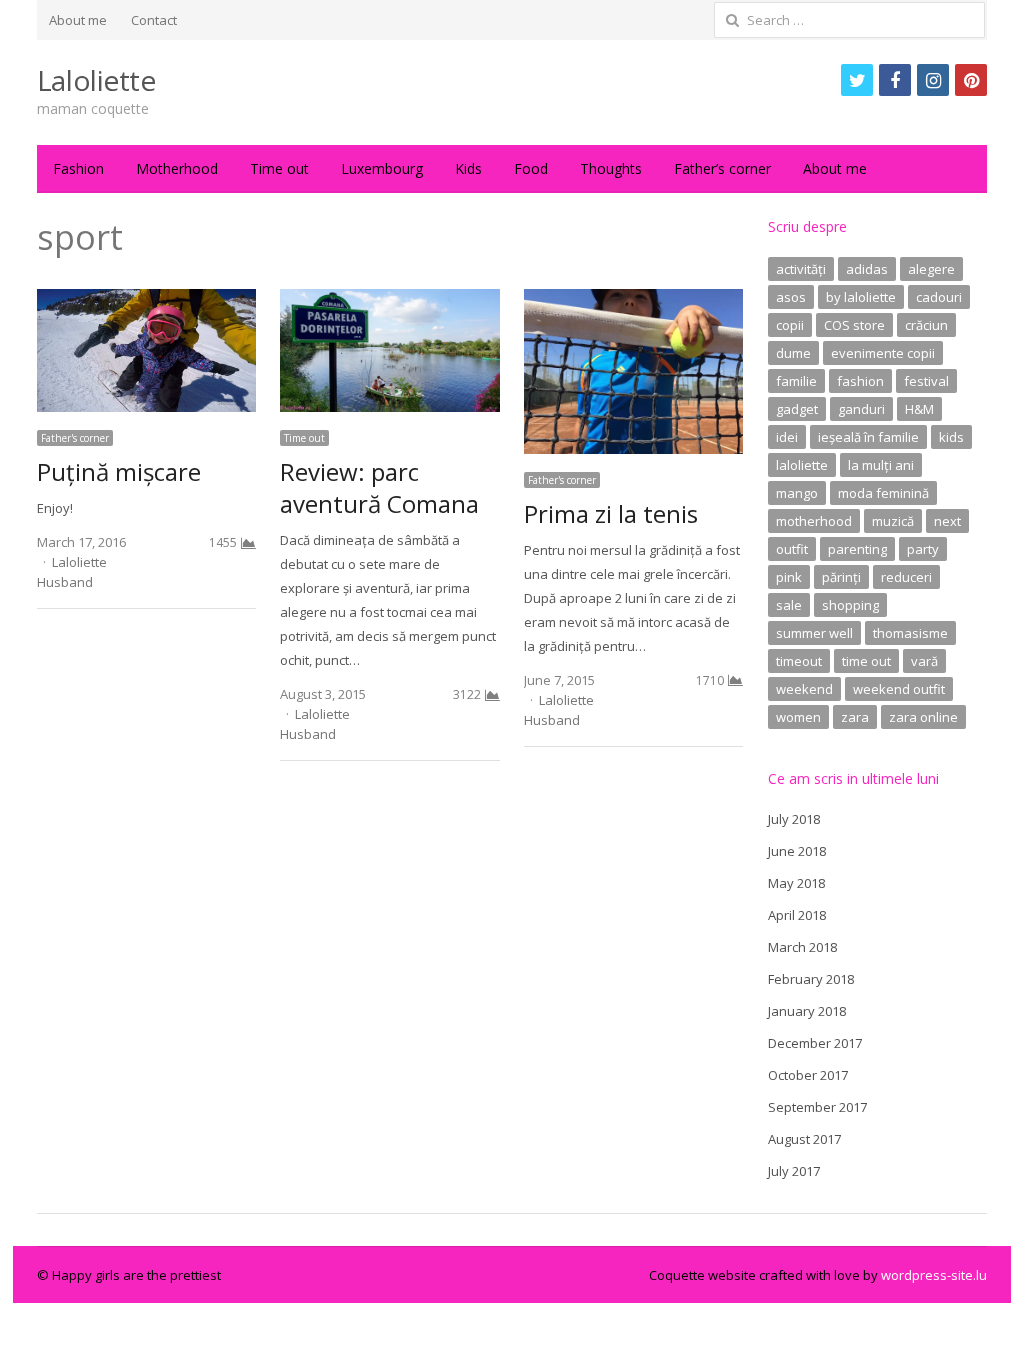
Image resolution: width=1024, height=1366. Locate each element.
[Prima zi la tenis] (634, 301)
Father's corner (75, 438)
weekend (804, 689)
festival (926, 381)
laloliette (802, 465)
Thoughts (611, 168)
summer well (814, 633)
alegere (931, 269)
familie (796, 381)
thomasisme (910, 633)
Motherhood (177, 168)
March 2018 (802, 947)
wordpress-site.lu (934, 1275)
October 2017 (808, 1075)
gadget (797, 409)
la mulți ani (881, 465)
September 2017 (817, 1107)
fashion (860, 381)
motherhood (814, 521)
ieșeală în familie (868, 437)
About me (78, 20)
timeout (799, 661)
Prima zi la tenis (611, 513)
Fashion (78, 168)
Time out (279, 168)
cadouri (939, 297)
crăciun (926, 325)
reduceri (906, 577)
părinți (841, 577)
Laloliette (96, 80)
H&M (919, 409)
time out (866, 661)
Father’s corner (722, 168)
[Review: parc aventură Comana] (390, 301)
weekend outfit (899, 689)
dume (793, 353)
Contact (154, 20)
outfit (792, 549)
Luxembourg (382, 168)
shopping (850, 605)
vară (924, 661)
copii (790, 325)
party (923, 549)
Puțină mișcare (119, 471)
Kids (468, 168)
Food (531, 168)
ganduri (861, 409)
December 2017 (815, 1043)
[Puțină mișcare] (147, 301)
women (798, 717)
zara (855, 717)
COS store (854, 325)
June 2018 (797, 851)
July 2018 (794, 819)
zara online (923, 717)
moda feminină (883, 493)
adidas (867, 269)
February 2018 (811, 979)
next (947, 521)
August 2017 (804, 1139)
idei (787, 437)
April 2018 (797, 915)
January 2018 (807, 1011)
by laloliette (861, 297)
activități (801, 269)
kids (951, 437)
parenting (857, 549)
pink (789, 577)
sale (789, 605)
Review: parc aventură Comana (379, 487)
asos (791, 297)
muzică (893, 521)
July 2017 (794, 1171)
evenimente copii (883, 353)
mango (797, 493)
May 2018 (796, 883)
